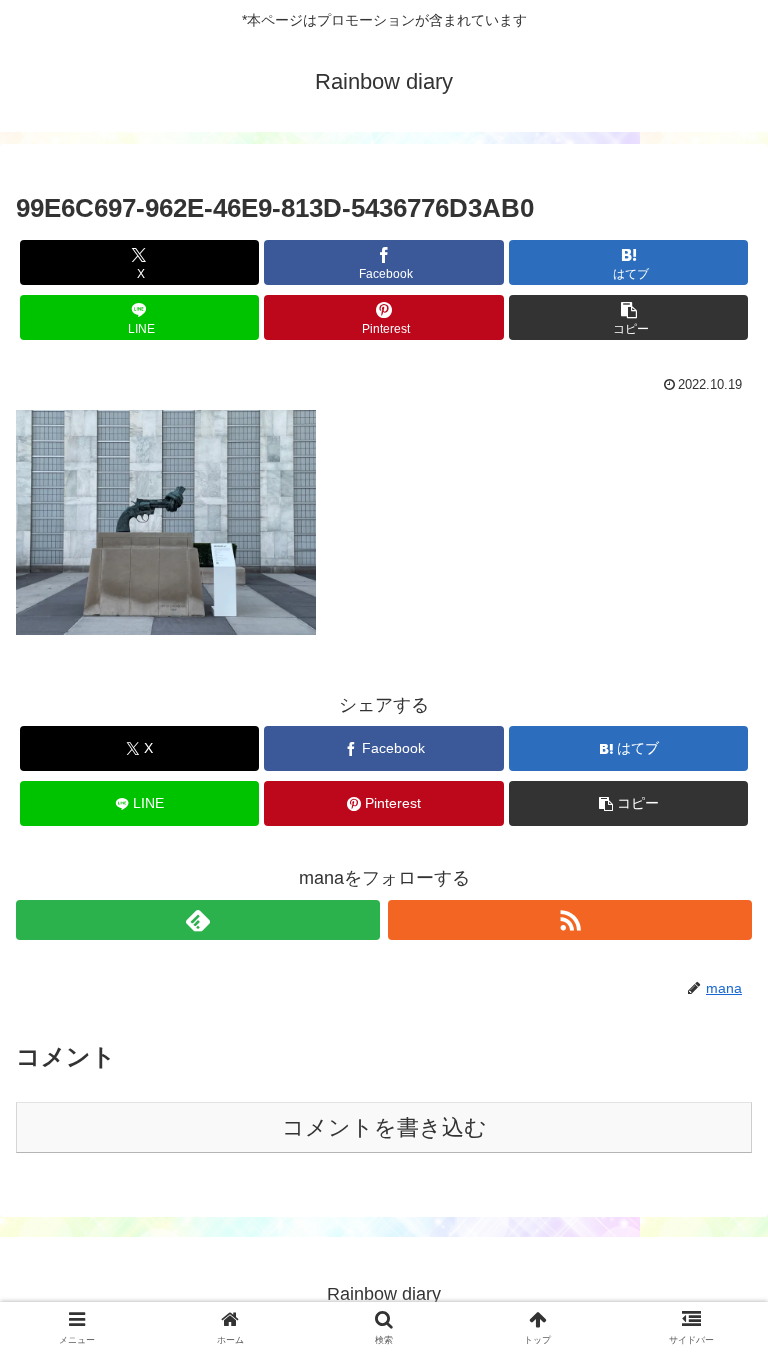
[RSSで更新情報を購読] (570, 920)
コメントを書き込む (384, 1127)
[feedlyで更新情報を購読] (198, 920)
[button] (628, 317)
